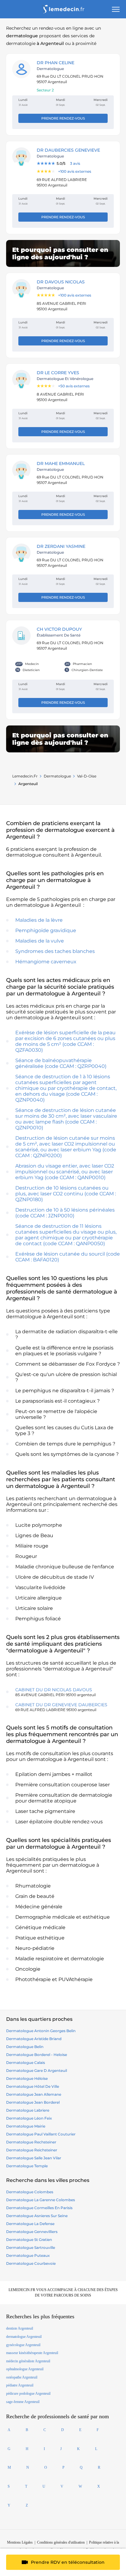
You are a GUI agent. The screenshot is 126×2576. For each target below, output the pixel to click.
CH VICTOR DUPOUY (59, 629)
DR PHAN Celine (56, 63)
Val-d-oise (87, 776)
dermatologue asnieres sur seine (37, 2216)
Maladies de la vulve (40, 941)
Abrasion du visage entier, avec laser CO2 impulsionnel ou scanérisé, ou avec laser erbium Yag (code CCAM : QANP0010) (65, 1172)
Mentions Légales (20, 2542)
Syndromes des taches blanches (55, 951)
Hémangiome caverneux (46, 962)
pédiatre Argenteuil (20, 2385)
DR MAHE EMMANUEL (61, 463)
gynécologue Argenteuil (23, 2345)
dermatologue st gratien (29, 2240)
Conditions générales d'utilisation (61, 2542)
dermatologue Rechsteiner (31, 2142)
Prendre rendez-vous (63, 118)
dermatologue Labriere (28, 2110)
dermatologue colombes (30, 2192)
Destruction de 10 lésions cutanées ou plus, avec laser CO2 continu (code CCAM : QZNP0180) (66, 1194)
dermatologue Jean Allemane (34, 2094)
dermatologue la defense (30, 2224)
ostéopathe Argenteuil (22, 2377)
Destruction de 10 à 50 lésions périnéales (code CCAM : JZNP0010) (65, 1213)
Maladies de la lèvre (39, 920)
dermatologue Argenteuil (24, 2337)
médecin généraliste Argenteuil (28, 2361)
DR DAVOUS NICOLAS (61, 282)
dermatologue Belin (25, 2047)
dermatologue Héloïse (27, 2078)
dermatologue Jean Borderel (33, 2102)
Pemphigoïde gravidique (46, 930)
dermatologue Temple (27, 2166)
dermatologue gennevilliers (32, 2232)
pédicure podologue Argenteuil (28, 2393)
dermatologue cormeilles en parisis (39, 2208)
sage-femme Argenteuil (23, 2402)
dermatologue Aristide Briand (34, 2039)
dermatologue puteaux (28, 2255)
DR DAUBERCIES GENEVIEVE (68, 150)
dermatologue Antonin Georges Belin (41, 2031)
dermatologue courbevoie (31, 2263)
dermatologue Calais (26, 2063)
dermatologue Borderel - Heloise (37, 2055)
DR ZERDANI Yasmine (61, 546)
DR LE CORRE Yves (58, 373)
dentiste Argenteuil (20, 2328)
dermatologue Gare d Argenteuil (37, 2070)
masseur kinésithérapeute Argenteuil (32, 2353)
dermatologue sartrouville (31, 2248)
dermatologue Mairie (26, 2126)
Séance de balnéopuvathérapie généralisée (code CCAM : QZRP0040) (61, 1063)
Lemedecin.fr (25, 776)
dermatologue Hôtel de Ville (33, 2086)
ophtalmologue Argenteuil (25, 2369)
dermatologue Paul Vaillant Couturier (41, 2134)
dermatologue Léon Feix (29, 2118)
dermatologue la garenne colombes (41, 2200)
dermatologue (57, 776)
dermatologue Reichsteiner (32, 2150)
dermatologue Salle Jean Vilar (34, 2158)
